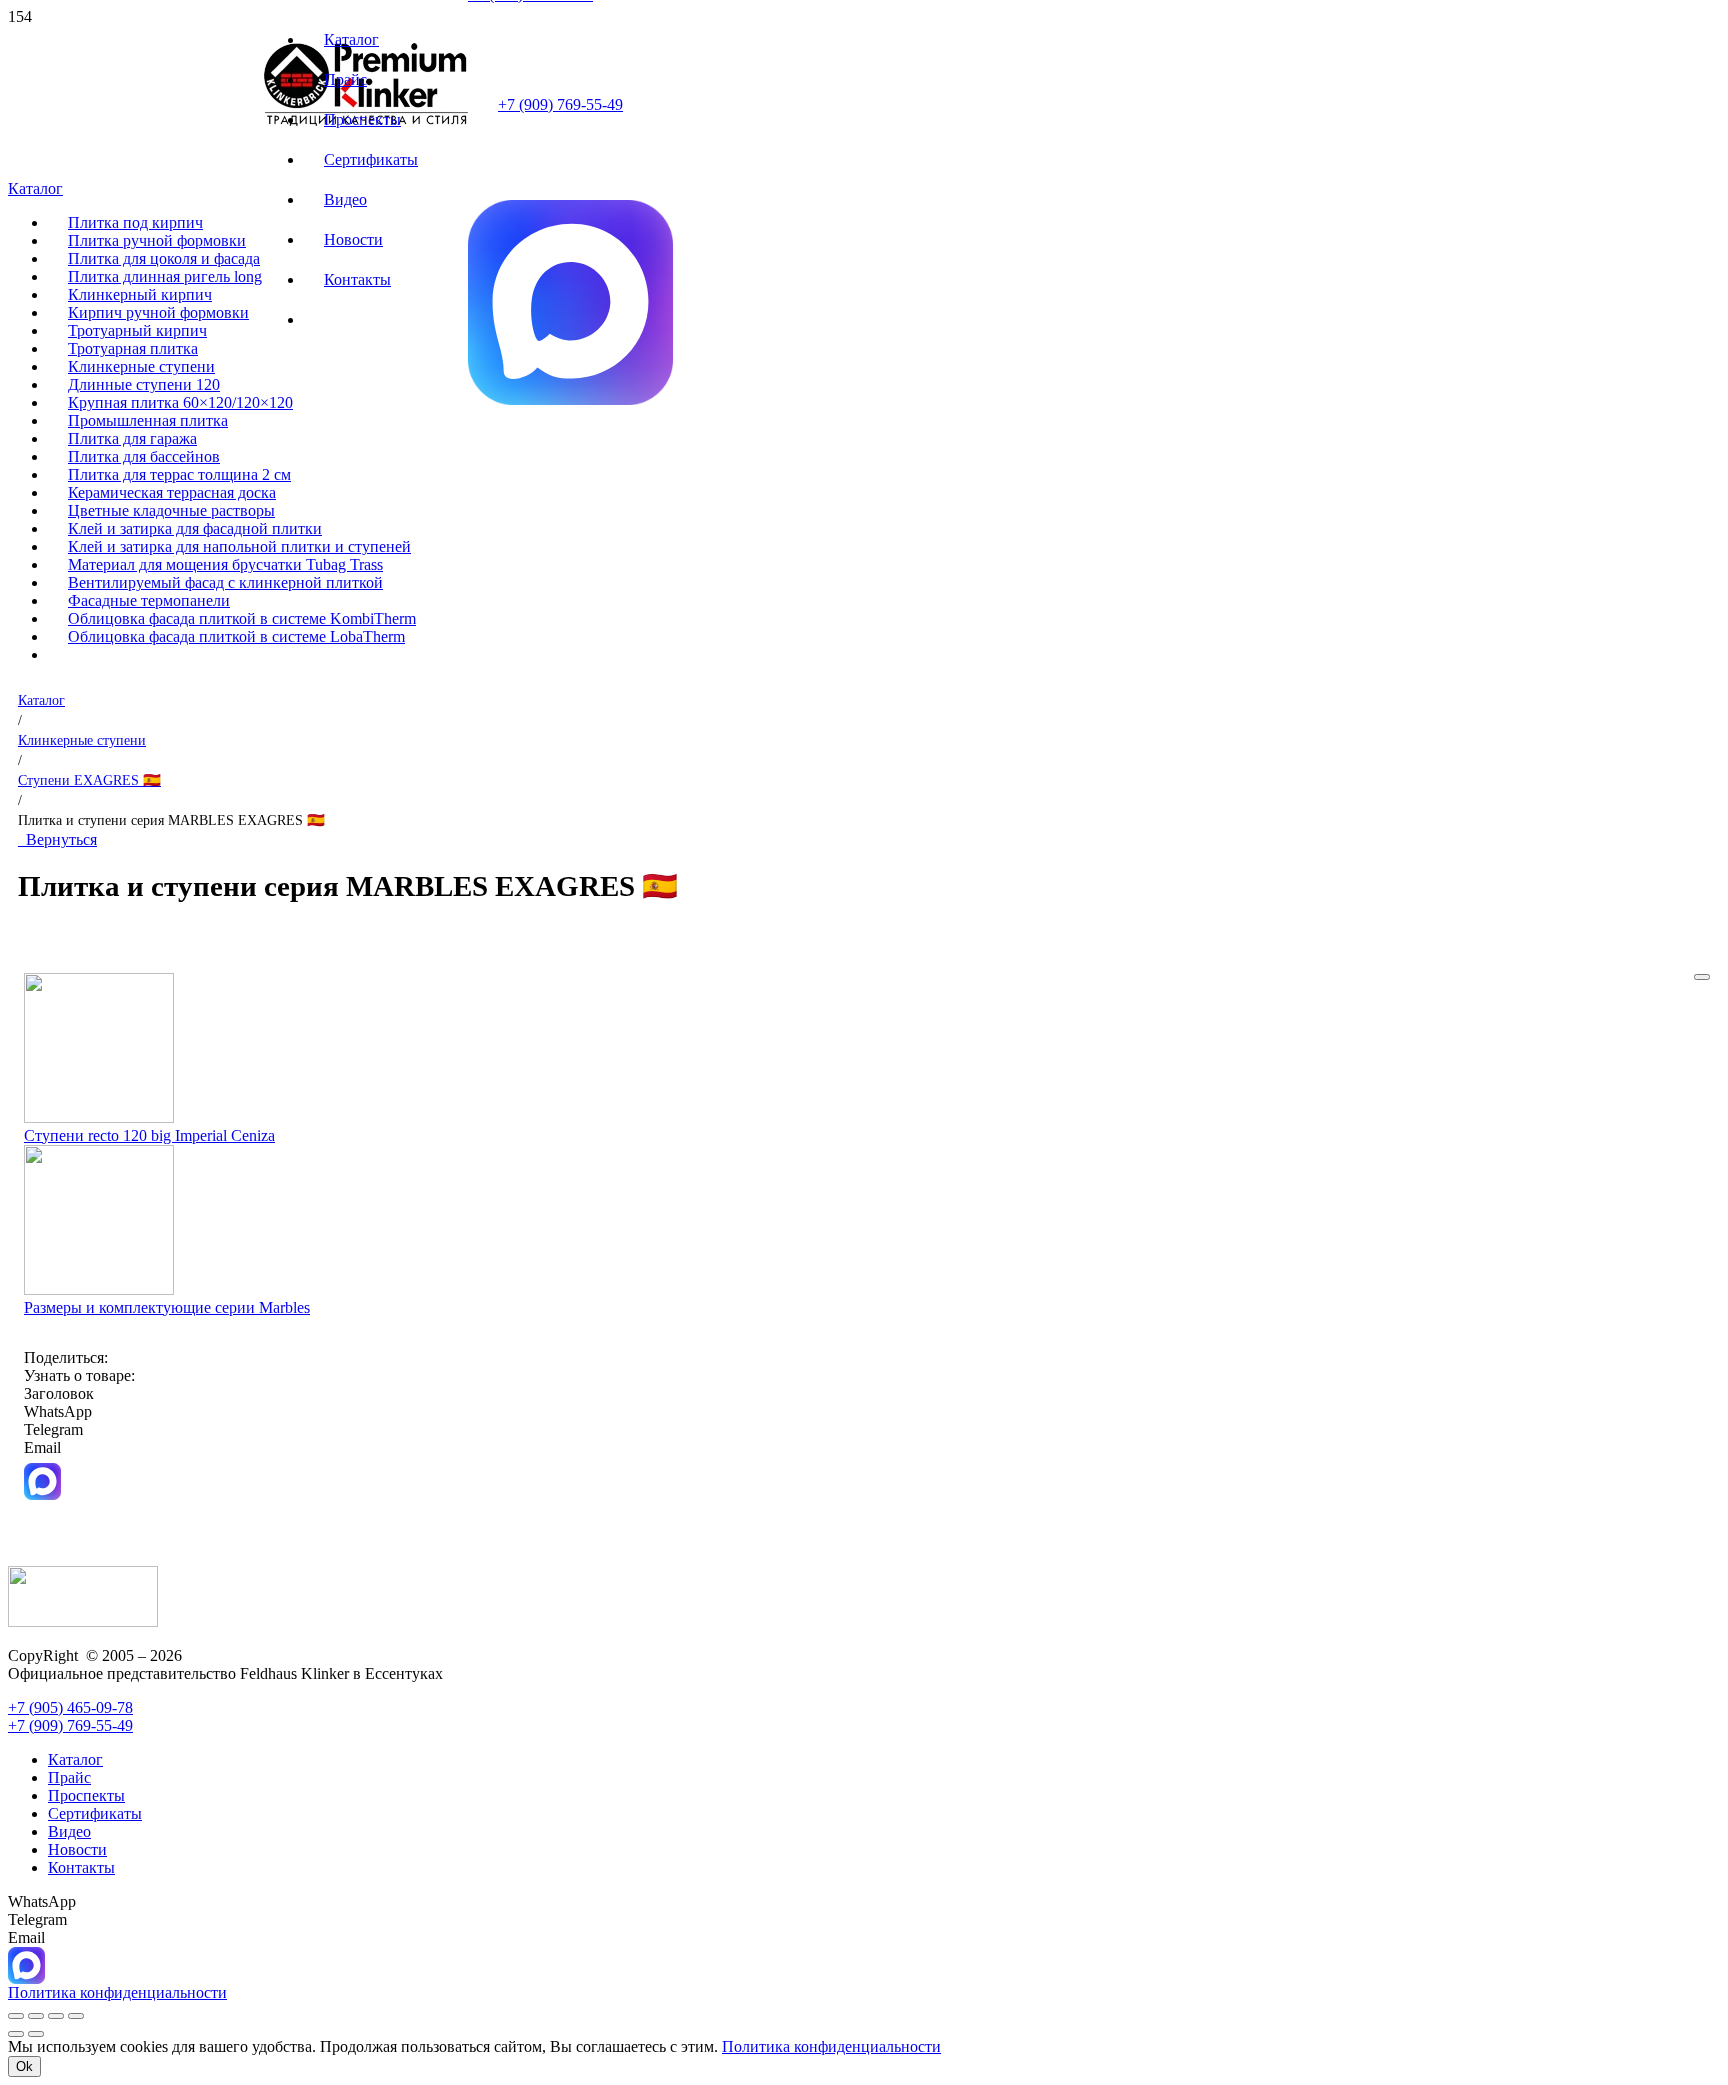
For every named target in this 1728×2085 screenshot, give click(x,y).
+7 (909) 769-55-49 (560, 104)
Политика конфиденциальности (831, 2046)
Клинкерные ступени (82, 740)
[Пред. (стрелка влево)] (16, 2034)
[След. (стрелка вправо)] (36, 2034)
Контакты (81, 1867)
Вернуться (57, 839)
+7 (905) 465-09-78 (70, 1707)
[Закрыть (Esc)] (76, 2016)
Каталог (41, 700)
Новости (77, 1849)
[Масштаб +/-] (16, 2016)
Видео (69, 1831)
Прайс (69, 1777)
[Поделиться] (56, 2016)
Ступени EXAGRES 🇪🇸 (89, 780)
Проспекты (86, 1795)
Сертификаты (95, 1813)
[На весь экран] (36, 2016)
